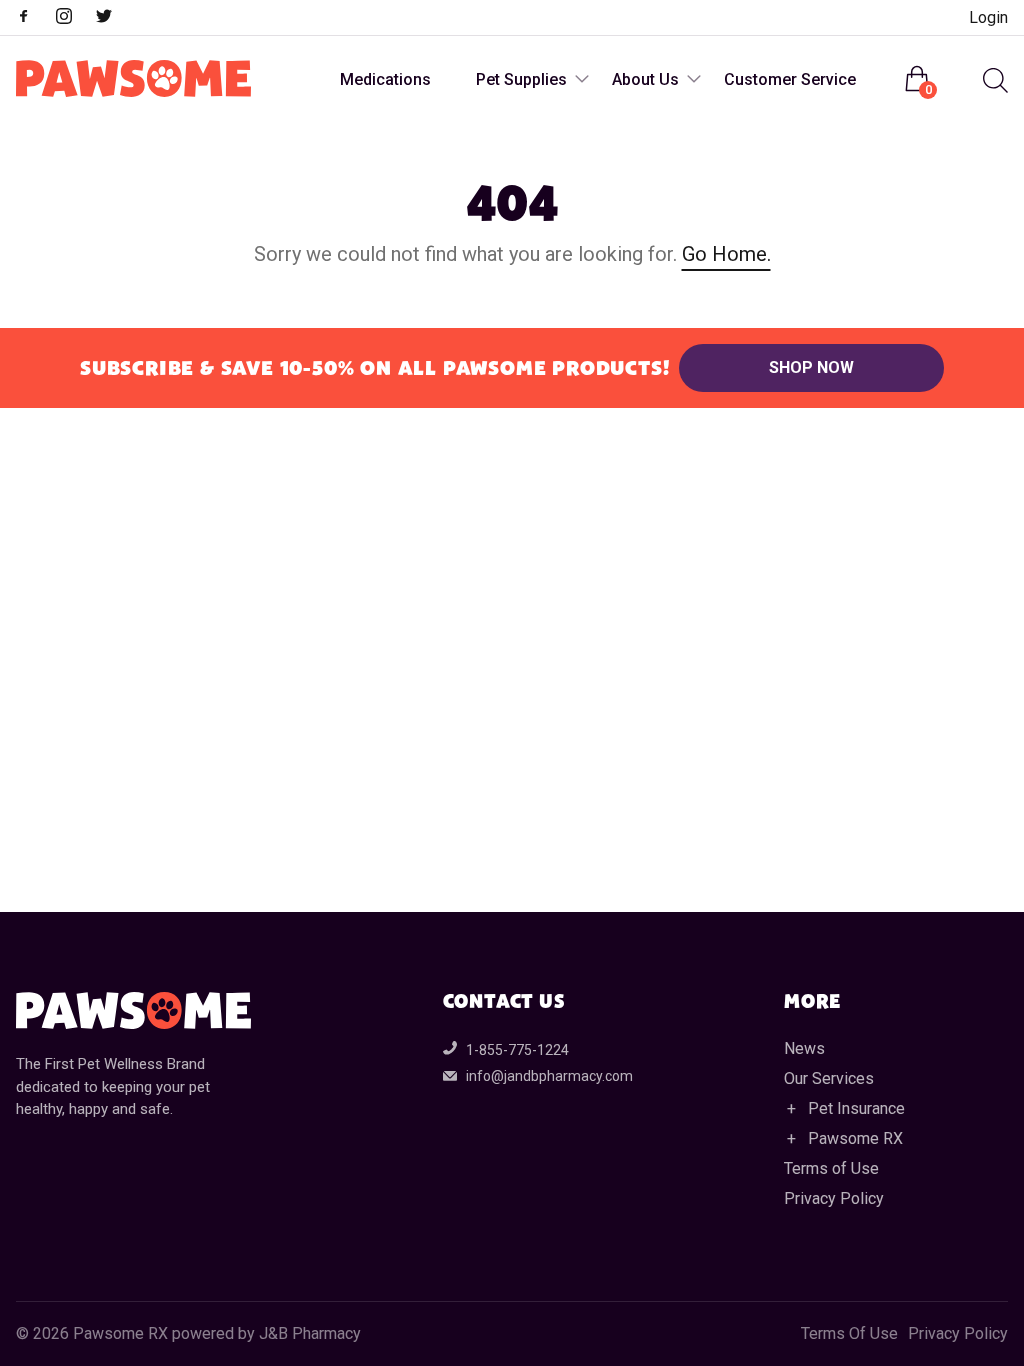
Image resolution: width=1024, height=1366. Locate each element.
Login (988, 17)
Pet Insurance (856, 1108)
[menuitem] (993, 80)
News (804, 1048)
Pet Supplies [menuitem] (521, 79)
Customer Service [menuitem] (790, 79)
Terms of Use (831, 1168)
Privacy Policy (834, 1198)
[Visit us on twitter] (114, 18)
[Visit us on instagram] (74, 18)
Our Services (829, 1078)
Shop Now (811, 367)
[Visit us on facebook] (34, 18)
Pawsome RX (855, 1138)
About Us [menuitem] (645, 79)
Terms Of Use (849, 1334)
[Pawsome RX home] (133, 80)
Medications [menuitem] (385, 79)
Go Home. (726, 254)
